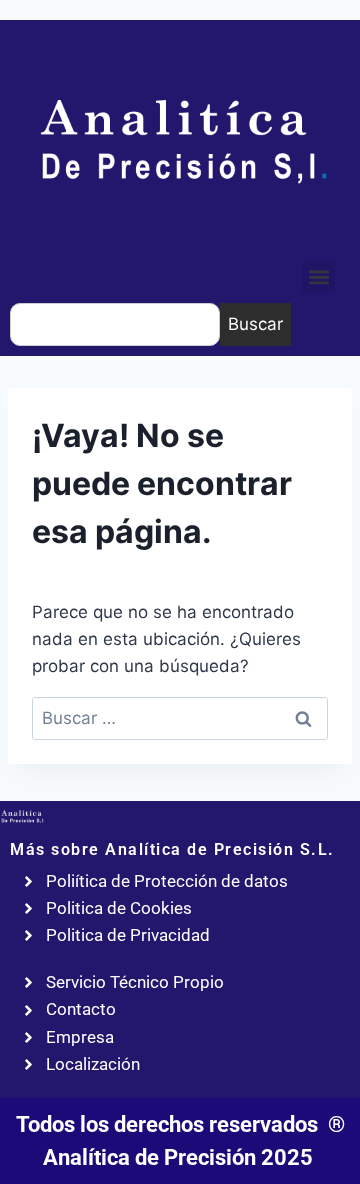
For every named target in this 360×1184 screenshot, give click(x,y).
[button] (318, 276)
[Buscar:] (180, 718)
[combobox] (115, 324)
